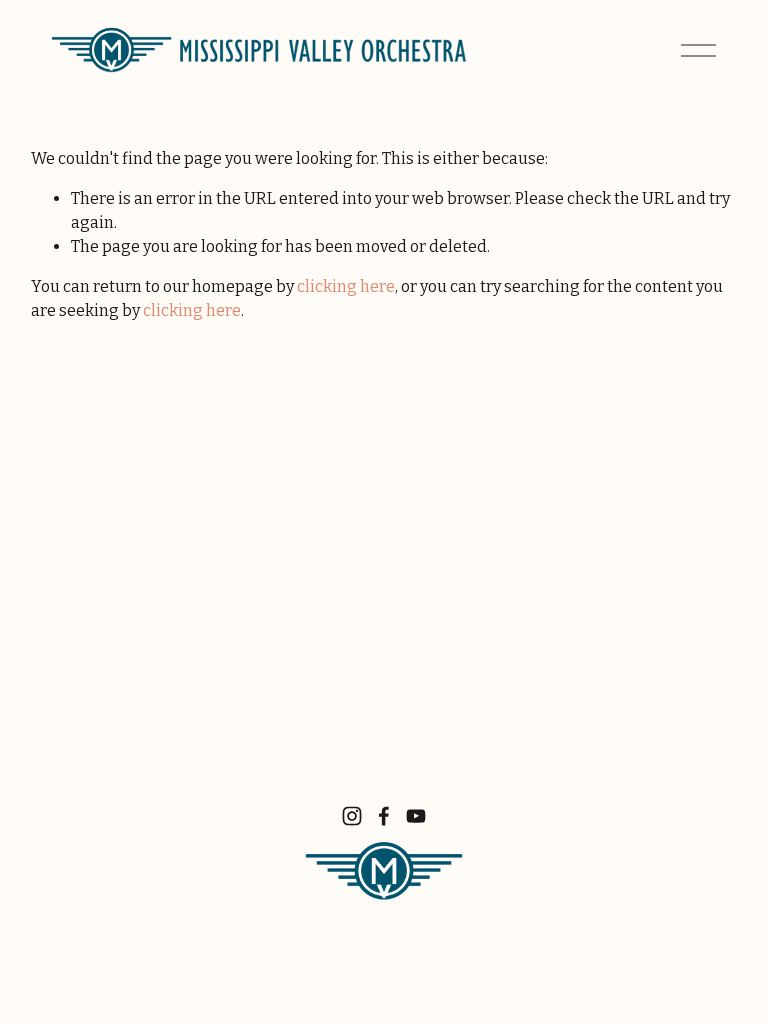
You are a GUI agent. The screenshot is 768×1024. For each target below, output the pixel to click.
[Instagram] (352, 816)
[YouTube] (416, 816)
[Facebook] (384, 816)
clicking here (346, 286)
